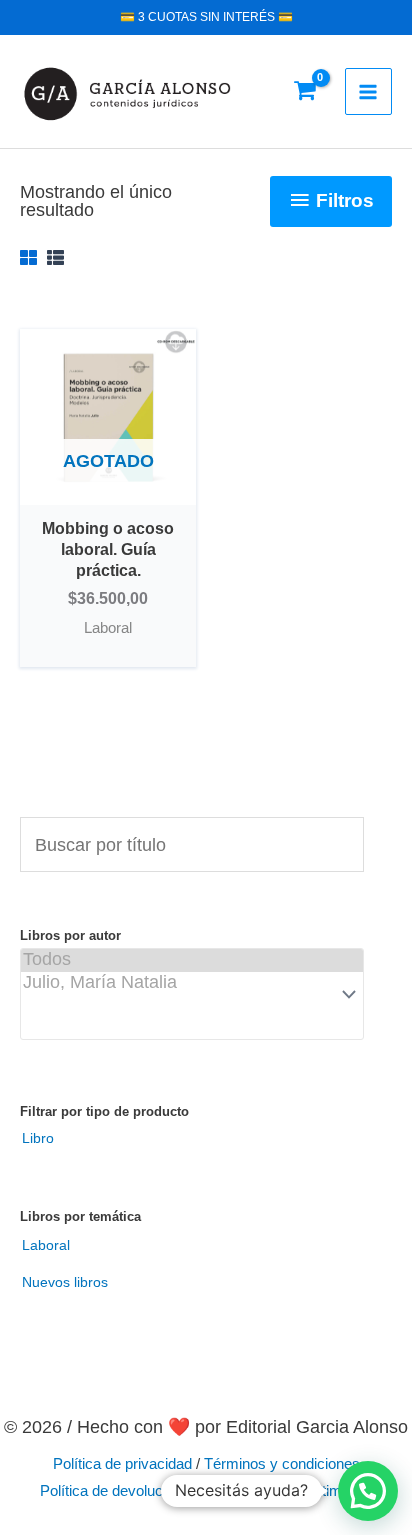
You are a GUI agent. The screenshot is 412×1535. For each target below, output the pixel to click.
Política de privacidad (122, 1464)
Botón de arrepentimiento (291, 1491)
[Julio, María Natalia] (192, 983)
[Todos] (192, 960)
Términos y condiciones (282, 1464)
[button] (368, 1491)
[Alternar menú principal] (368, 91)
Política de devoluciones (119, 1491)
